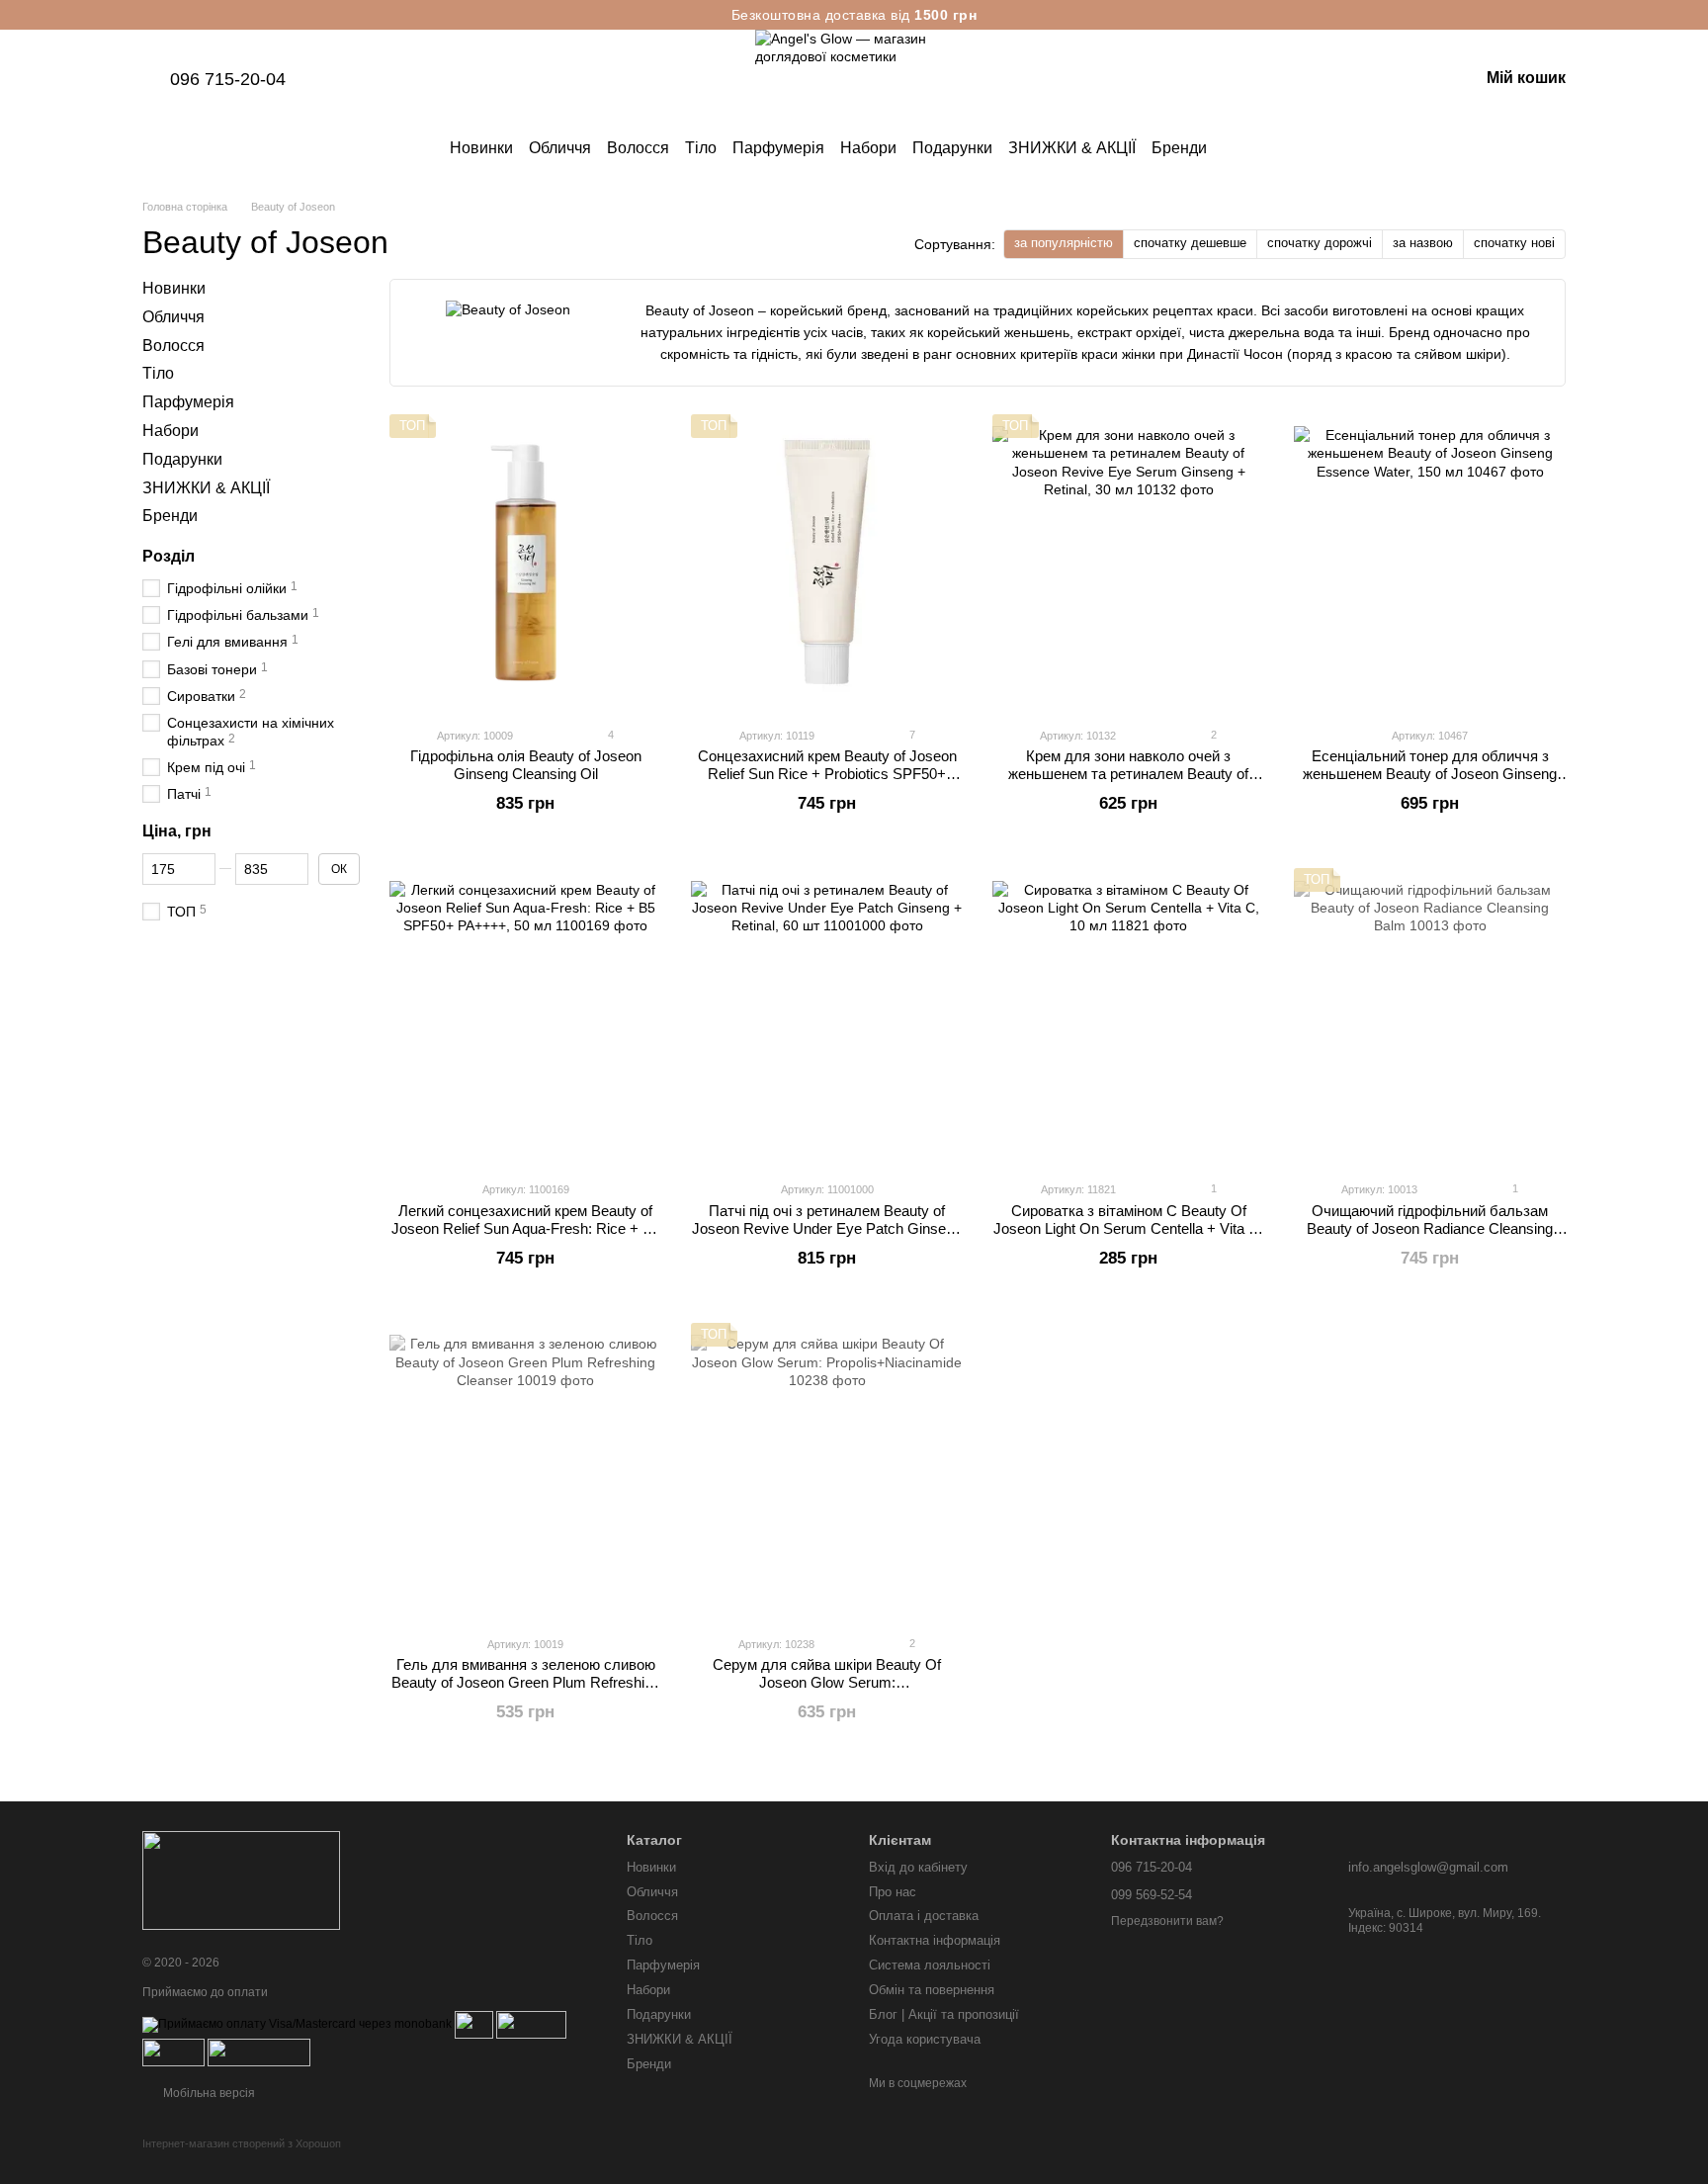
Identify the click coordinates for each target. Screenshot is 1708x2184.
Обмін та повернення (932, 1990)
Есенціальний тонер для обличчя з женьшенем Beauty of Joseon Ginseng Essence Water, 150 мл (1430, 774)
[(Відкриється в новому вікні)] (173, 2052)
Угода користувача (925, 2039)
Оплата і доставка (924, 1916)
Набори (868, 148)
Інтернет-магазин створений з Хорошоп (242, 2143)
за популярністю (1064, 243)
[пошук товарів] (1242, 148)
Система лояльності (930, 1965)
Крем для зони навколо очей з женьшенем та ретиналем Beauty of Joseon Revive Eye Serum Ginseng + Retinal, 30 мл (1129, 783)
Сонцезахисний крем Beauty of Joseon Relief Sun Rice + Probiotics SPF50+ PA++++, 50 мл (827, 774)
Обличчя (560, 148)
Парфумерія (778, 148)
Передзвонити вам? (1167, 1921)
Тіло (701, 148)
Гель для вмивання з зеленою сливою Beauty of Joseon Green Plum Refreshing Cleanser (526, 1682)
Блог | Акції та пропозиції (944, 2014)
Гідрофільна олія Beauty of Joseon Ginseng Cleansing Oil (526, 765)
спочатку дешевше (1190, 243)
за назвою (1423, 243)
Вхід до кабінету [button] (918, 1867)
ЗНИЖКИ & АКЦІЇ (1072, 148)
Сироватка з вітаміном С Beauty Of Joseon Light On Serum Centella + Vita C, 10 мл (1128, 1228)
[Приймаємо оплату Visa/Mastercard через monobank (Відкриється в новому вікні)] (297, 2024)
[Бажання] (1360, 79)
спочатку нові (1514, 243)
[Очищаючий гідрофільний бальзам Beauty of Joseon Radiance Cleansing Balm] (1430, 1016)
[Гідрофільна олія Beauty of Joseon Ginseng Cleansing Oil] (525, 563)
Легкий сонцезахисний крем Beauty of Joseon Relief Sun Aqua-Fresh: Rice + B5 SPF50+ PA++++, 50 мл (526, 1228)
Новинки (481, 148)
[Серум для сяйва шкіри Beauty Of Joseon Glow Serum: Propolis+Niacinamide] (827, 1471)
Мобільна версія (208, 2093)
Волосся (638, 148)
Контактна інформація (935, 1940)
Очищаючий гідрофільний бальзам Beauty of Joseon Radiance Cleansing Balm (1430, 1228)
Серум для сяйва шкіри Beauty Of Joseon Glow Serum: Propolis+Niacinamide (827, 1682)
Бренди (1179, 148)
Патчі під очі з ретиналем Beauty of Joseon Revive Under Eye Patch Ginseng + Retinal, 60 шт (827, 1228)
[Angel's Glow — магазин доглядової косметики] (241, 1880)
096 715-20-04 (228, 79)
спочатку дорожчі (1320, 243)
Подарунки (952, 148)
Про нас (893, 1892)
